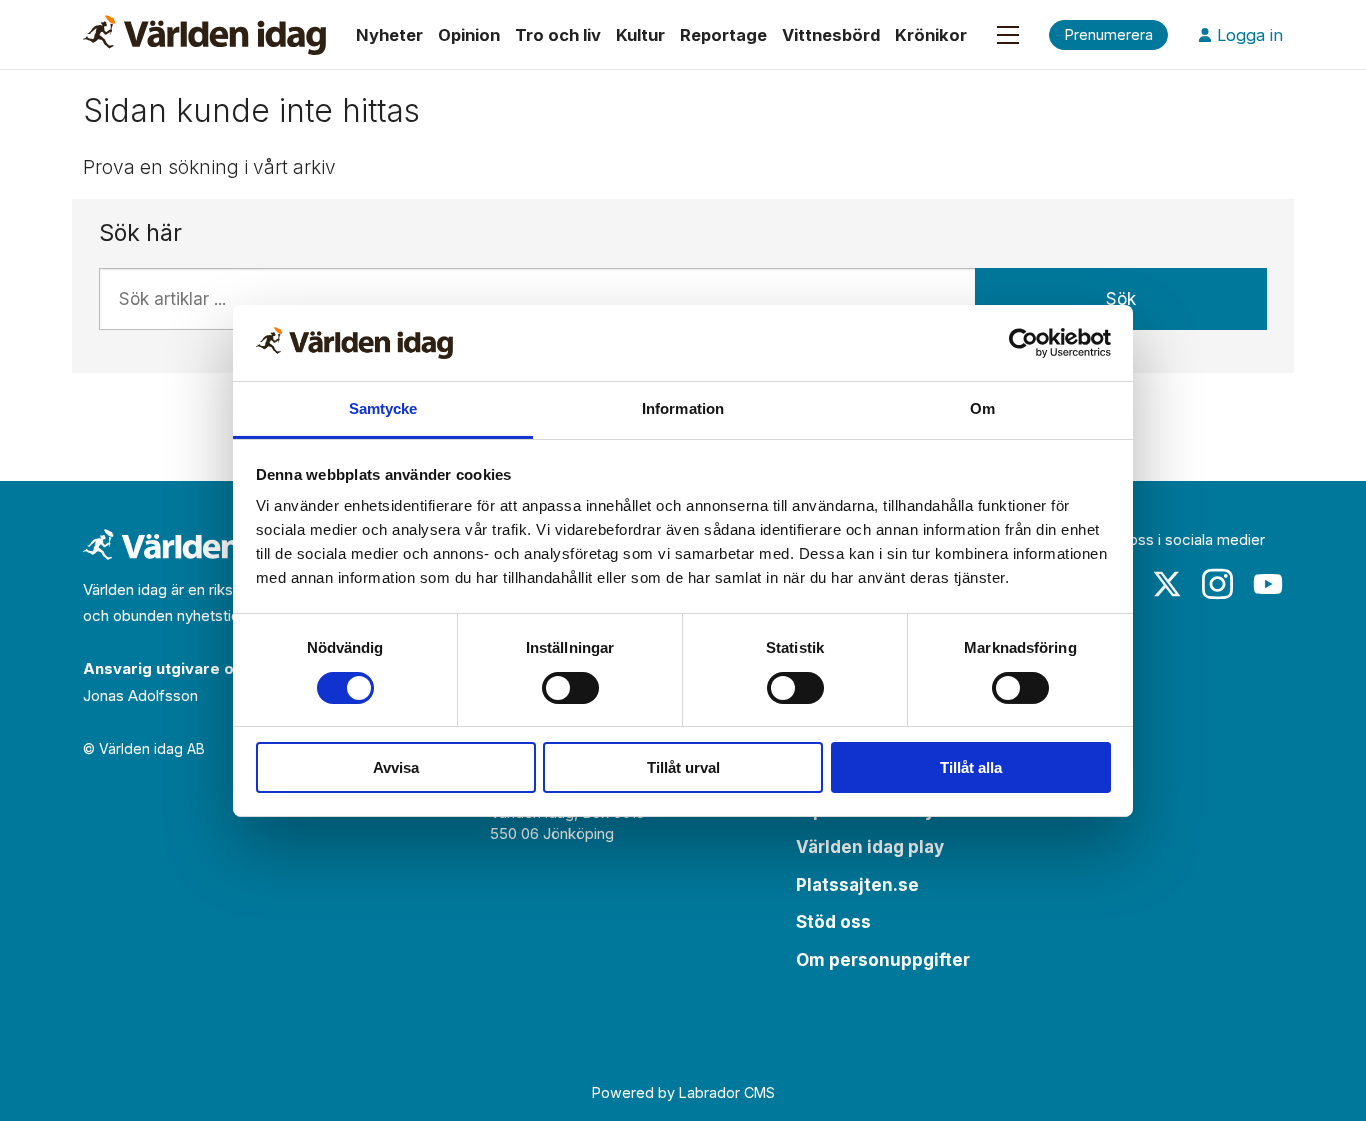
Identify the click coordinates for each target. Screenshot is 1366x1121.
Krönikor (931, 35)
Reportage (723, 35)
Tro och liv (558, 35)
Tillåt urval (683, 767)
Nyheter (389, 35)
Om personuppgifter (883, 960)
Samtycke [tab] (383, 408)
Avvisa (396, 767)
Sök (1121, 299)
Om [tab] (982, 408)
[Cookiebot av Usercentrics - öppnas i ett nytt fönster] (1023, 343)
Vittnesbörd (831, 35)
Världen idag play (870, 847)
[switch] (570, 688)
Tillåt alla (971, 767)
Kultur (640, 35)
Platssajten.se (857, 885)
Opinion (469, 35)
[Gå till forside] (204, 35)
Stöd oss (833, 922)
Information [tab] (683, 408)
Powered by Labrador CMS (683, 1092)
